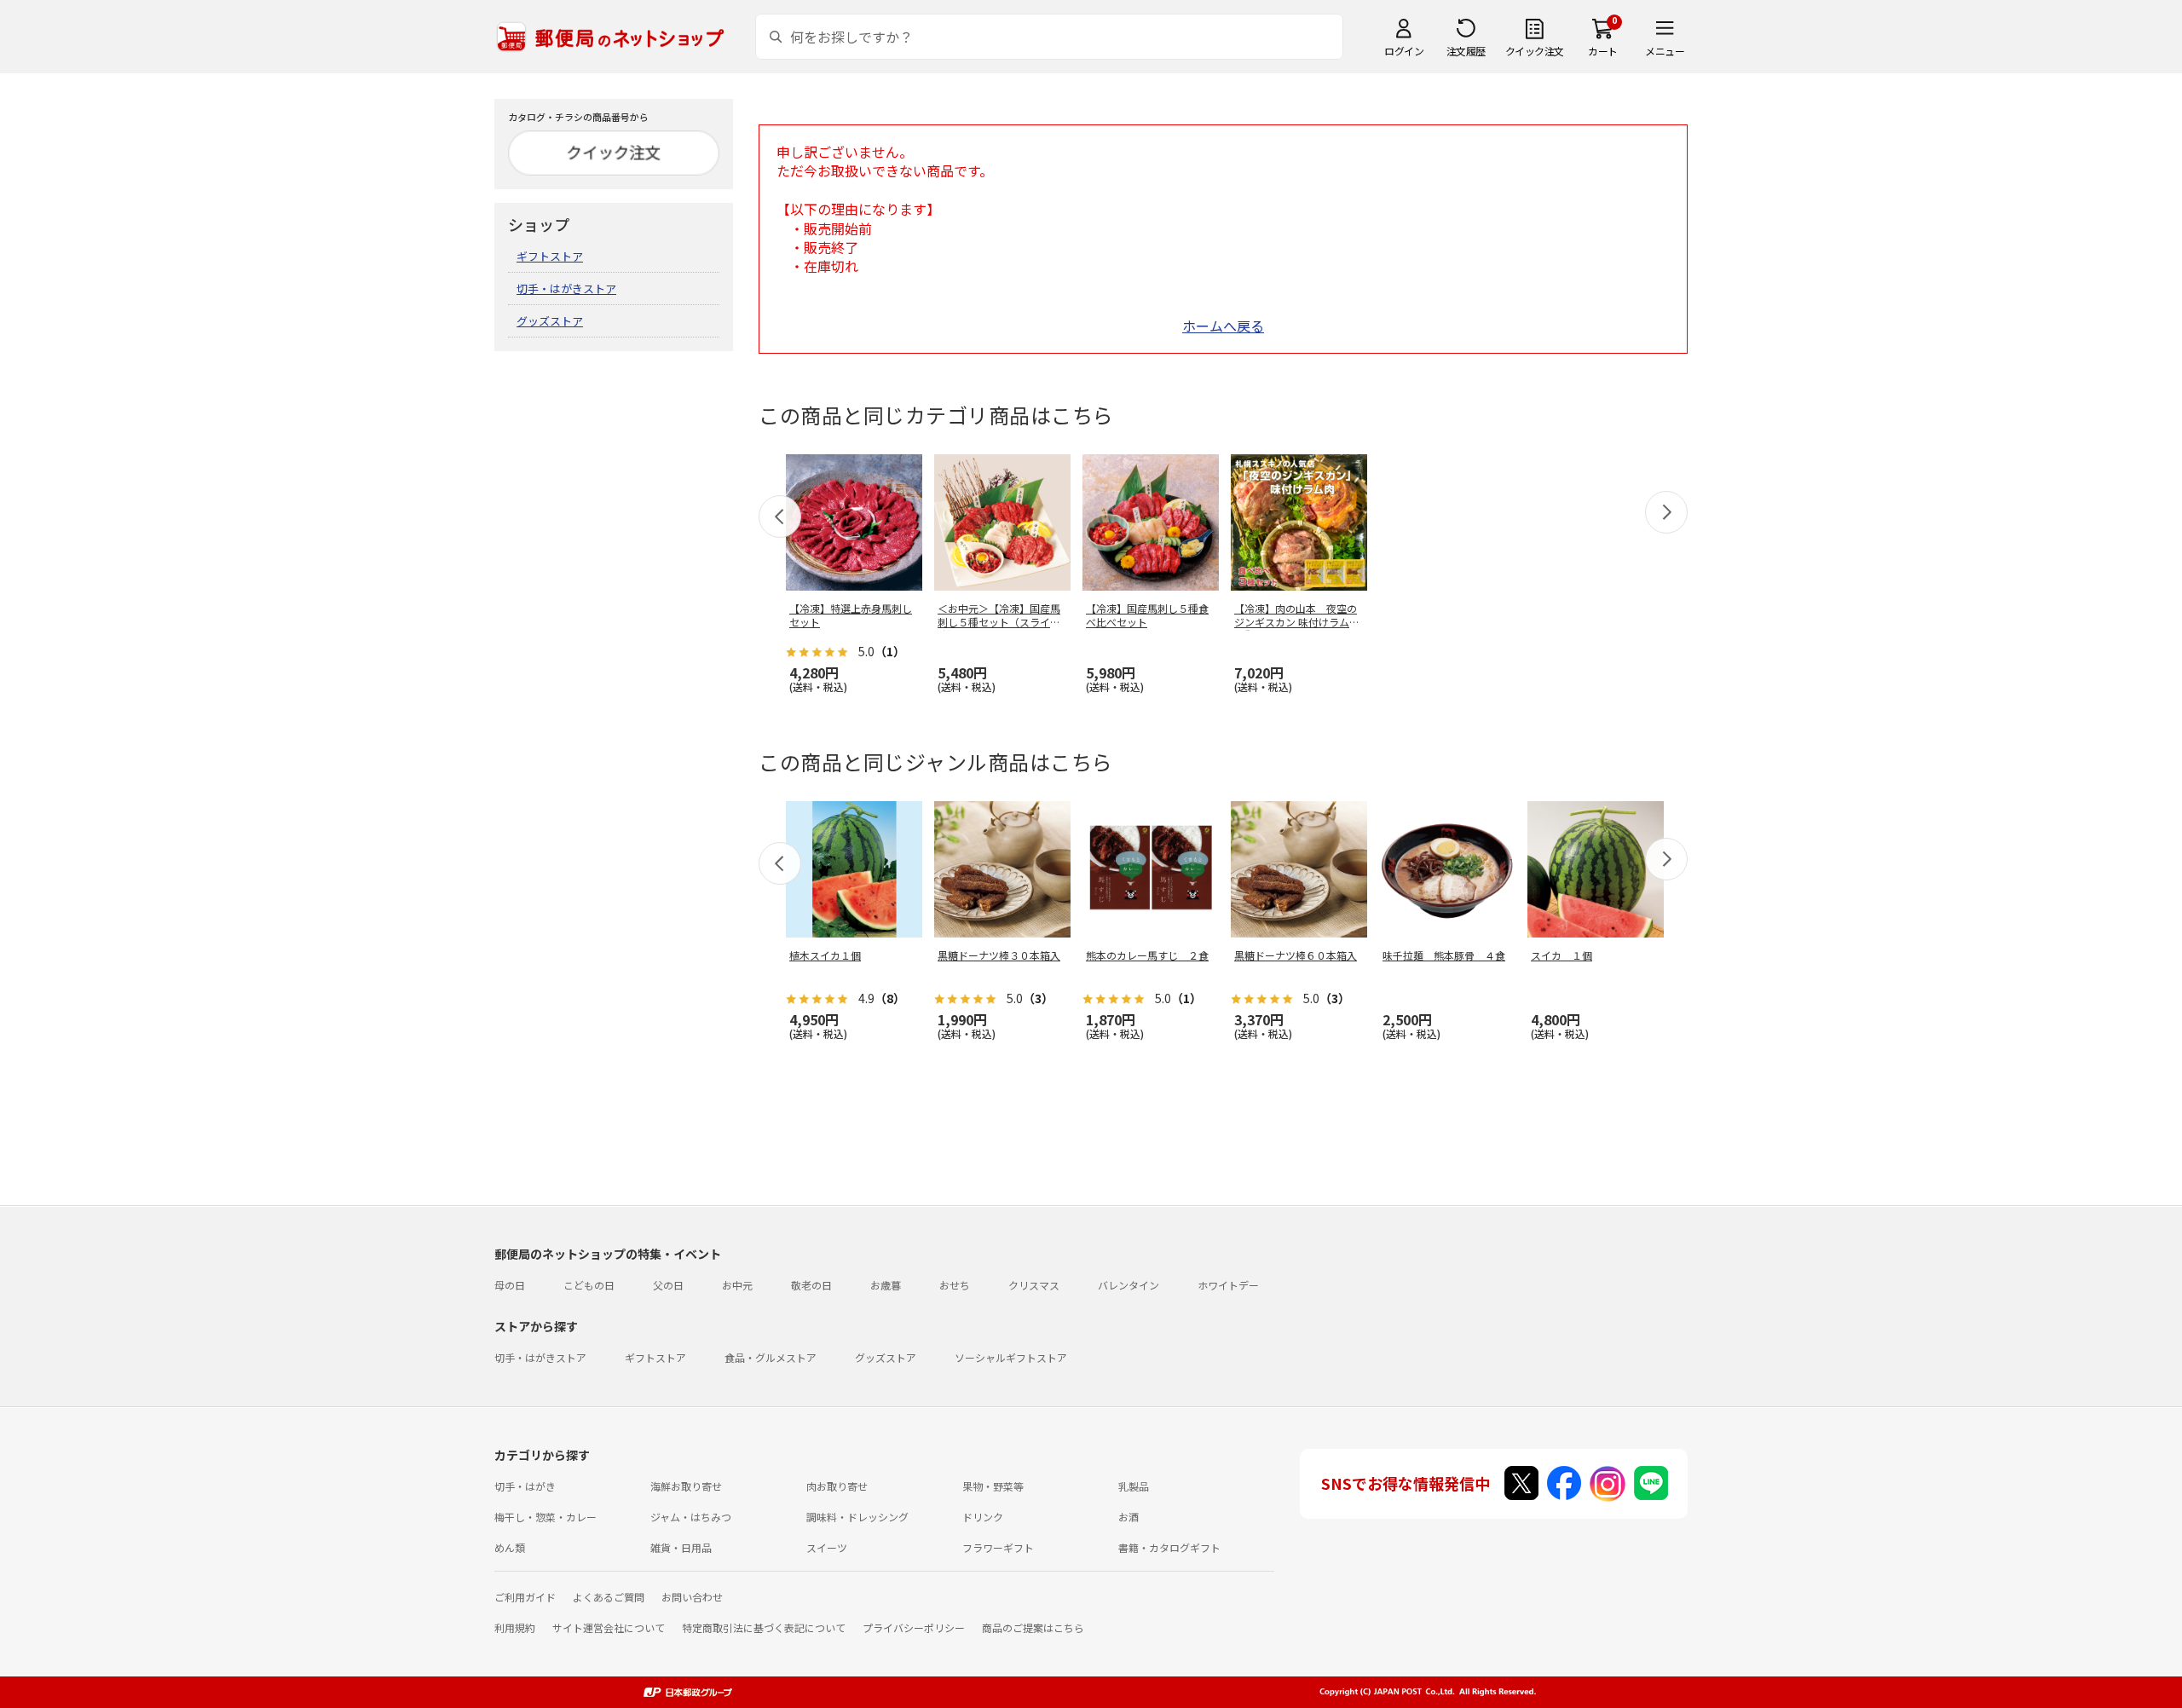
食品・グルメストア (771, 1357)
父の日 (668, 1285)
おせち (955, 1285)
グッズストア (550, 321)
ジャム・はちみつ (691, 1517)
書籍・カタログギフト (1169, 1547)
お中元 (737, 1285)
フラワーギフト (998, 1547)
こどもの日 (589, 1285)
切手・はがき (525, 1486)
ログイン (1404, 51)
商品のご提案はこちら (1033, 1627)
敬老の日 (811, 1285)
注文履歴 (1466, 51)
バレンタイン (1129, 1285)
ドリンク (983, 1517)
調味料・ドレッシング (857, 1517)
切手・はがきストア (566, 289)
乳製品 (1134, 1486)
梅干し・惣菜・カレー (545, 1517)
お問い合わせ (692, 1597)
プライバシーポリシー (914, 1627)
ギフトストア (550, 256)
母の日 (510, 1285)
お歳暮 (886, 1285)
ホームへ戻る (1223, 326)
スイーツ (827, 1547)
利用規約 (515, 1627)
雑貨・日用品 (681, 1547)
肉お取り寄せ (837, 1486)
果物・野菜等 (993, 1486)
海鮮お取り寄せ (686, 1486)
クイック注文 (1535, 51)
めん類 (510, 1547)
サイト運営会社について (609, 1627)
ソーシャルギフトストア (1011, 1357)
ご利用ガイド (525, 1597)
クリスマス (1034, 1285)
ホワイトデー (1228, 1285)
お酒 (1129, 1517)
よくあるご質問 (609, 1597)
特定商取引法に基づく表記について (764, 1627)
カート (1603, 51)
